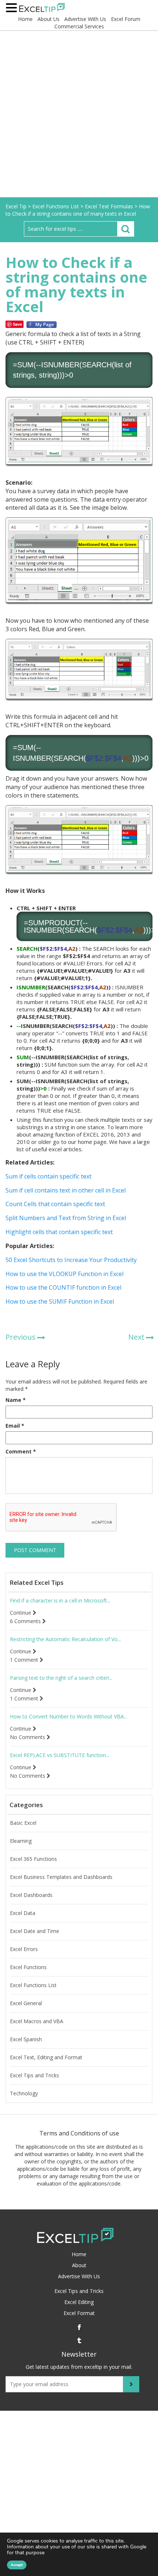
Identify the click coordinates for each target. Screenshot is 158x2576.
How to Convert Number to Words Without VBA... (69, 1717)
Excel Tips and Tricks (35, 2075)
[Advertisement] (79, 114)
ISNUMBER (60, 365)
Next (136, 1337)
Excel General (26, 2003)
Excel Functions (28, 1967)
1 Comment (25, 1660)
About (79, 2265)
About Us (49, 19)
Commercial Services (79, 26)
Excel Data (23, 1913)
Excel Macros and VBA (37, 2021)
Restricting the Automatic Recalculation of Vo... (65, 1639)
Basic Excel (23, 1823)
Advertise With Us (85, 19)
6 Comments (26, 1621)
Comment (21, 1451)
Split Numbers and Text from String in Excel (66, 1218)
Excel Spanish (26, 2039)
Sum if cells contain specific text (49, 1176)
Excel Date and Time (35, 1931)
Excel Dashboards (31, 1895)
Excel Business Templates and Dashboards (61, 1877)
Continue (21, 1613)
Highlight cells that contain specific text (59, 1232)
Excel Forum (126, 19)
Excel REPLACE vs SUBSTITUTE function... (60, 1755)
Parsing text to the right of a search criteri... (61, 1678)
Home (25, 19)
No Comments (28, 1737)
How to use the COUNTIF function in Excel (63, 1287)
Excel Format (79, 2313)
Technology (24, 2093)
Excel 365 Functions (33, 1859)
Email (15, 1426)
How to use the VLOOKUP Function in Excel (64, 1274)
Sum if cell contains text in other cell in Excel (66, 1190)
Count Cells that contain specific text (55, 1204)
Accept (17, 2565)
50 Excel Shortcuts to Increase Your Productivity (71, 1260)
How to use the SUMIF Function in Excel (60, 1301)
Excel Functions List (33, 1985)
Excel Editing (79, 2302)
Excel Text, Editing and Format (46, 2057)
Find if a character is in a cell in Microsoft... (60, 1601)
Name (16, 1400)
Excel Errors (24, 1949)
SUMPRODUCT (54, 923)
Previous (21, 1337)
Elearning (21, 1841)
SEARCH (97, 365)
